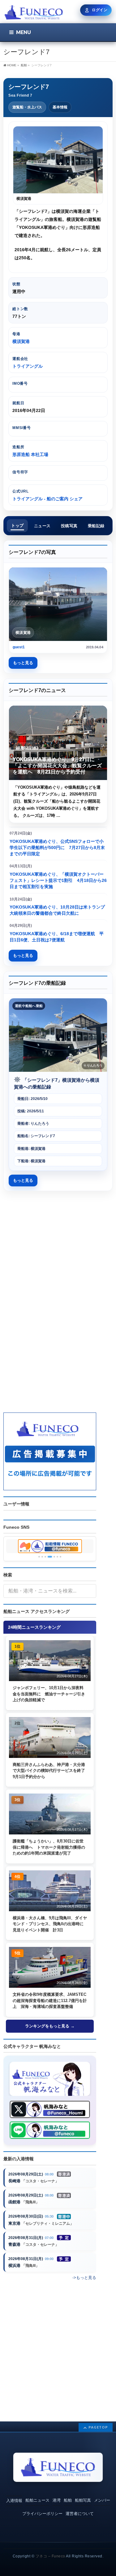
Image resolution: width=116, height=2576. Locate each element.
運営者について (80, 2514)
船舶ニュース (37, 2500)
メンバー (102, 2500)
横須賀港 (21, 341)
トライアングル (28, 366)
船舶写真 (83, 2500)
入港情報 (14, 2501)
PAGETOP (98, 2427)
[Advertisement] (58, 1254)
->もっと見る (84, 2278)
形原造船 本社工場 (30, 454)
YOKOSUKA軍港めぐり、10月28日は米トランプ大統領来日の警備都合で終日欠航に (57, 910)
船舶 (68, 2500)
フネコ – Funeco (50, 2556)
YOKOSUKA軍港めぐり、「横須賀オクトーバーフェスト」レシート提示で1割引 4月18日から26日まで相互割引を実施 (58, 881)
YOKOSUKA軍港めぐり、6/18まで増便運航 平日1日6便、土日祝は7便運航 (57, 937)
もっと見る (23, 663)
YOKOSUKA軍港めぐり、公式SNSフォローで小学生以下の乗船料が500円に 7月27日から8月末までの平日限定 (57, 848)
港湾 (57, 2500)
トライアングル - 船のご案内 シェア (47, 499)
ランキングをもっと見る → (50, 2026)
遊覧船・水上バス (27, 107)
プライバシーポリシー (42, 2514)
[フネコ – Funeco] (34, 13)
